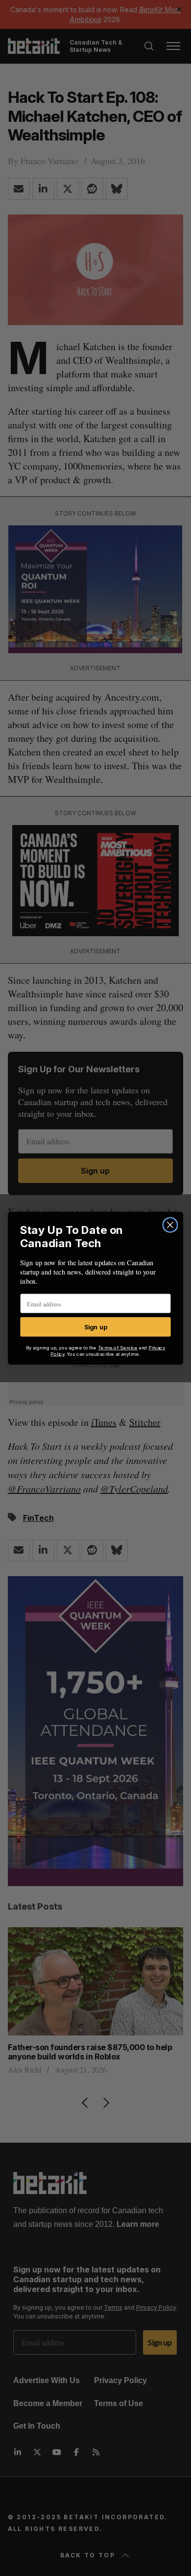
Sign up (96, 1326)
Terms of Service (118, 1347)
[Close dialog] (170, 1225)
